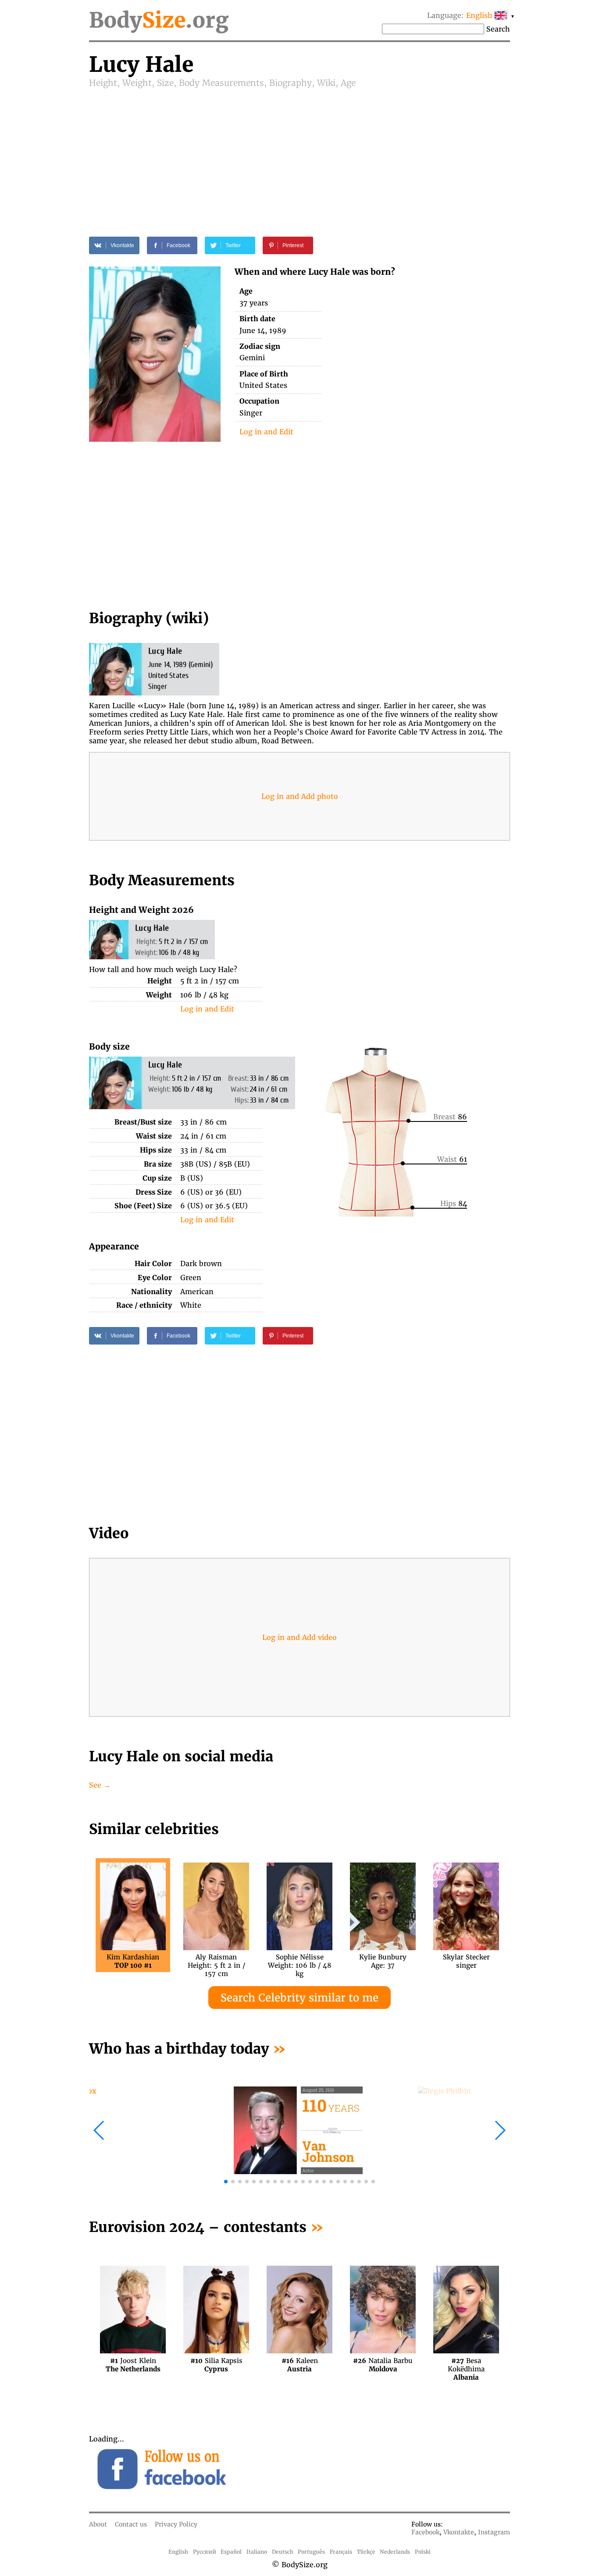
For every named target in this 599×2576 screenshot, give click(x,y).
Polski (423, 2552)
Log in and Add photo (300, 796)
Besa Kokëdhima (466, 2365)
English (178, 2552)
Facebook (425, 2532)
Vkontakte (459, 2532)
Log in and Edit (266, 432)
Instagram (494, 2532)
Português (311, 2552)
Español (231, 2552)
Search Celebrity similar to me (299, 1998)
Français (341, 2552)
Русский (205, 2552)
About (98, 2524)
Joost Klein (133, 2365)
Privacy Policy (176, 2524)
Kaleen (300, 2365)
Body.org (159, 20)
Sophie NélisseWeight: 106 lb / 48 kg (300, 1961)
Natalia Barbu (383, 2365)
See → (100, 1785)
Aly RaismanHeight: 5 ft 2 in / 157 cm (216, 1961)
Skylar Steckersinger (466, 1961)
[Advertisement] (299, 154)
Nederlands (395, 2552)
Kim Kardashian (133, 1961)
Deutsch (283, 2552)
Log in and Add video (299, 1637)
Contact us (131, 2524)
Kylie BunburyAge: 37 (383, 1961)
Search (498, 29)
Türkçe (366, 2552)
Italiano (257, 2552)
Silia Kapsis (216, 2365)
